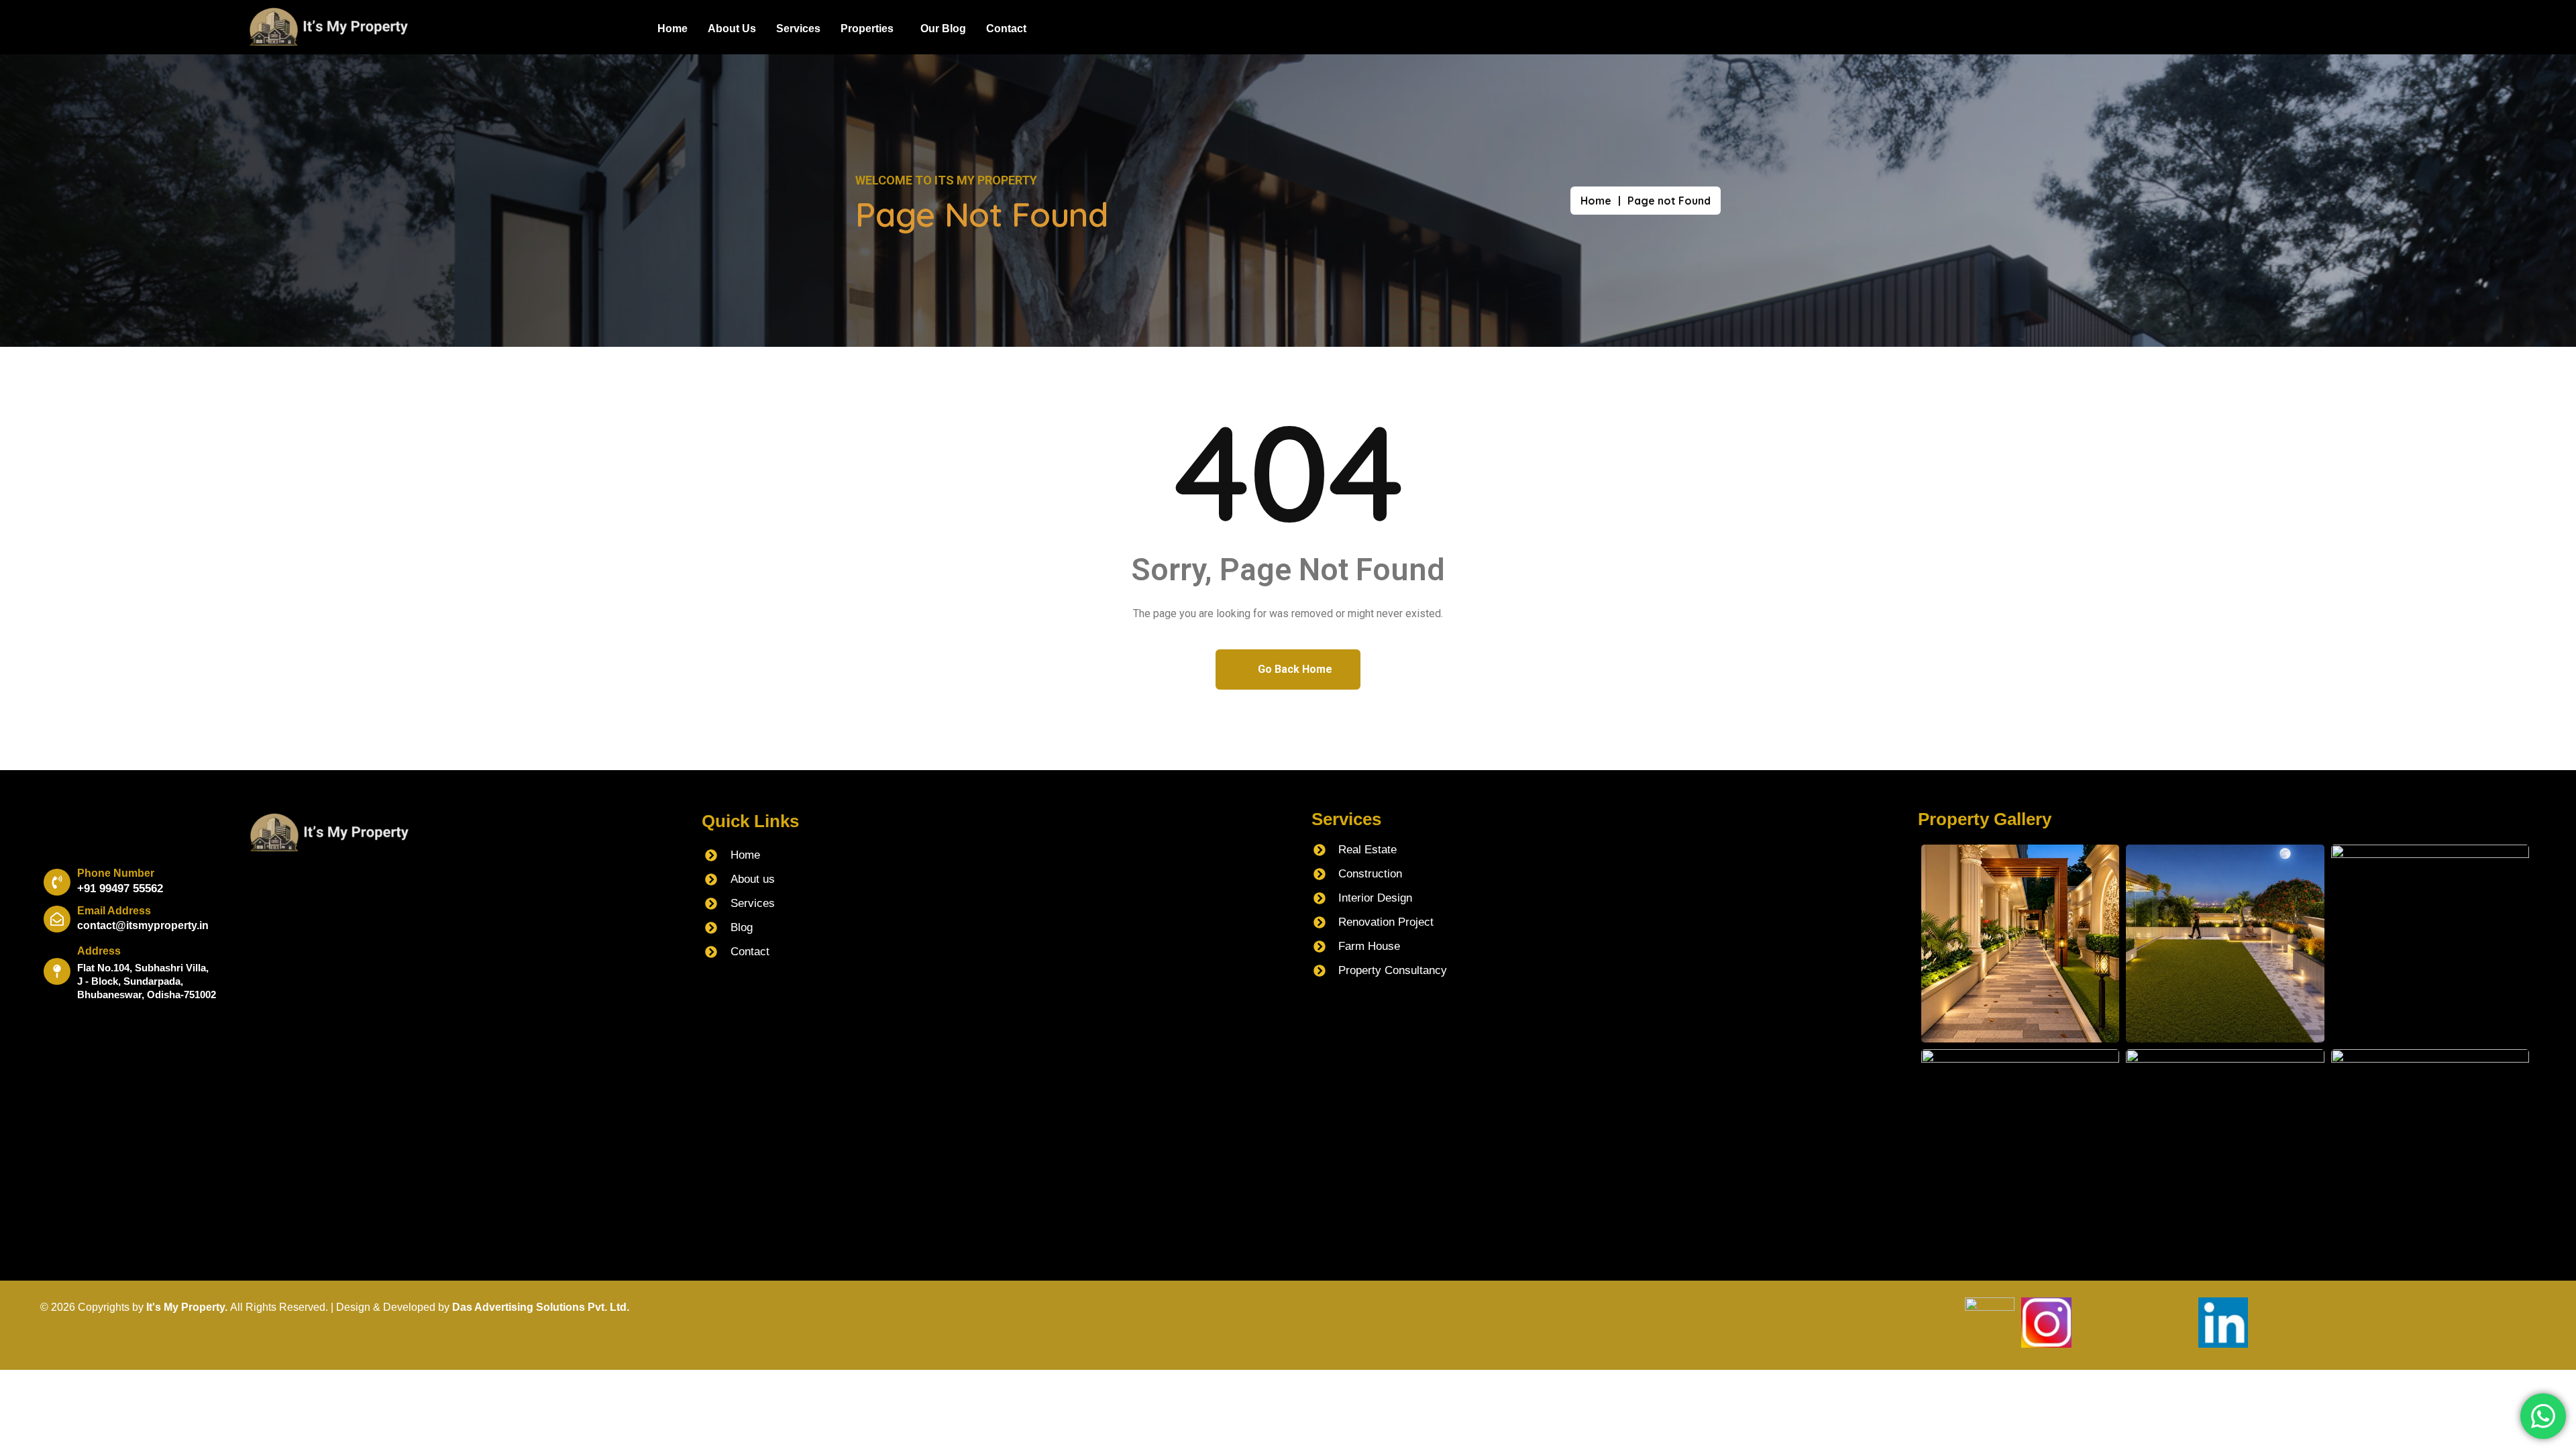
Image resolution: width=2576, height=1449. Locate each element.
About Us (732, 29)
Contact (1006, 29)
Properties (867, 29)
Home (673, 29)
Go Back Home (1294, 669)
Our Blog (943, 29)
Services (798, 29)
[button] (870, 29)
